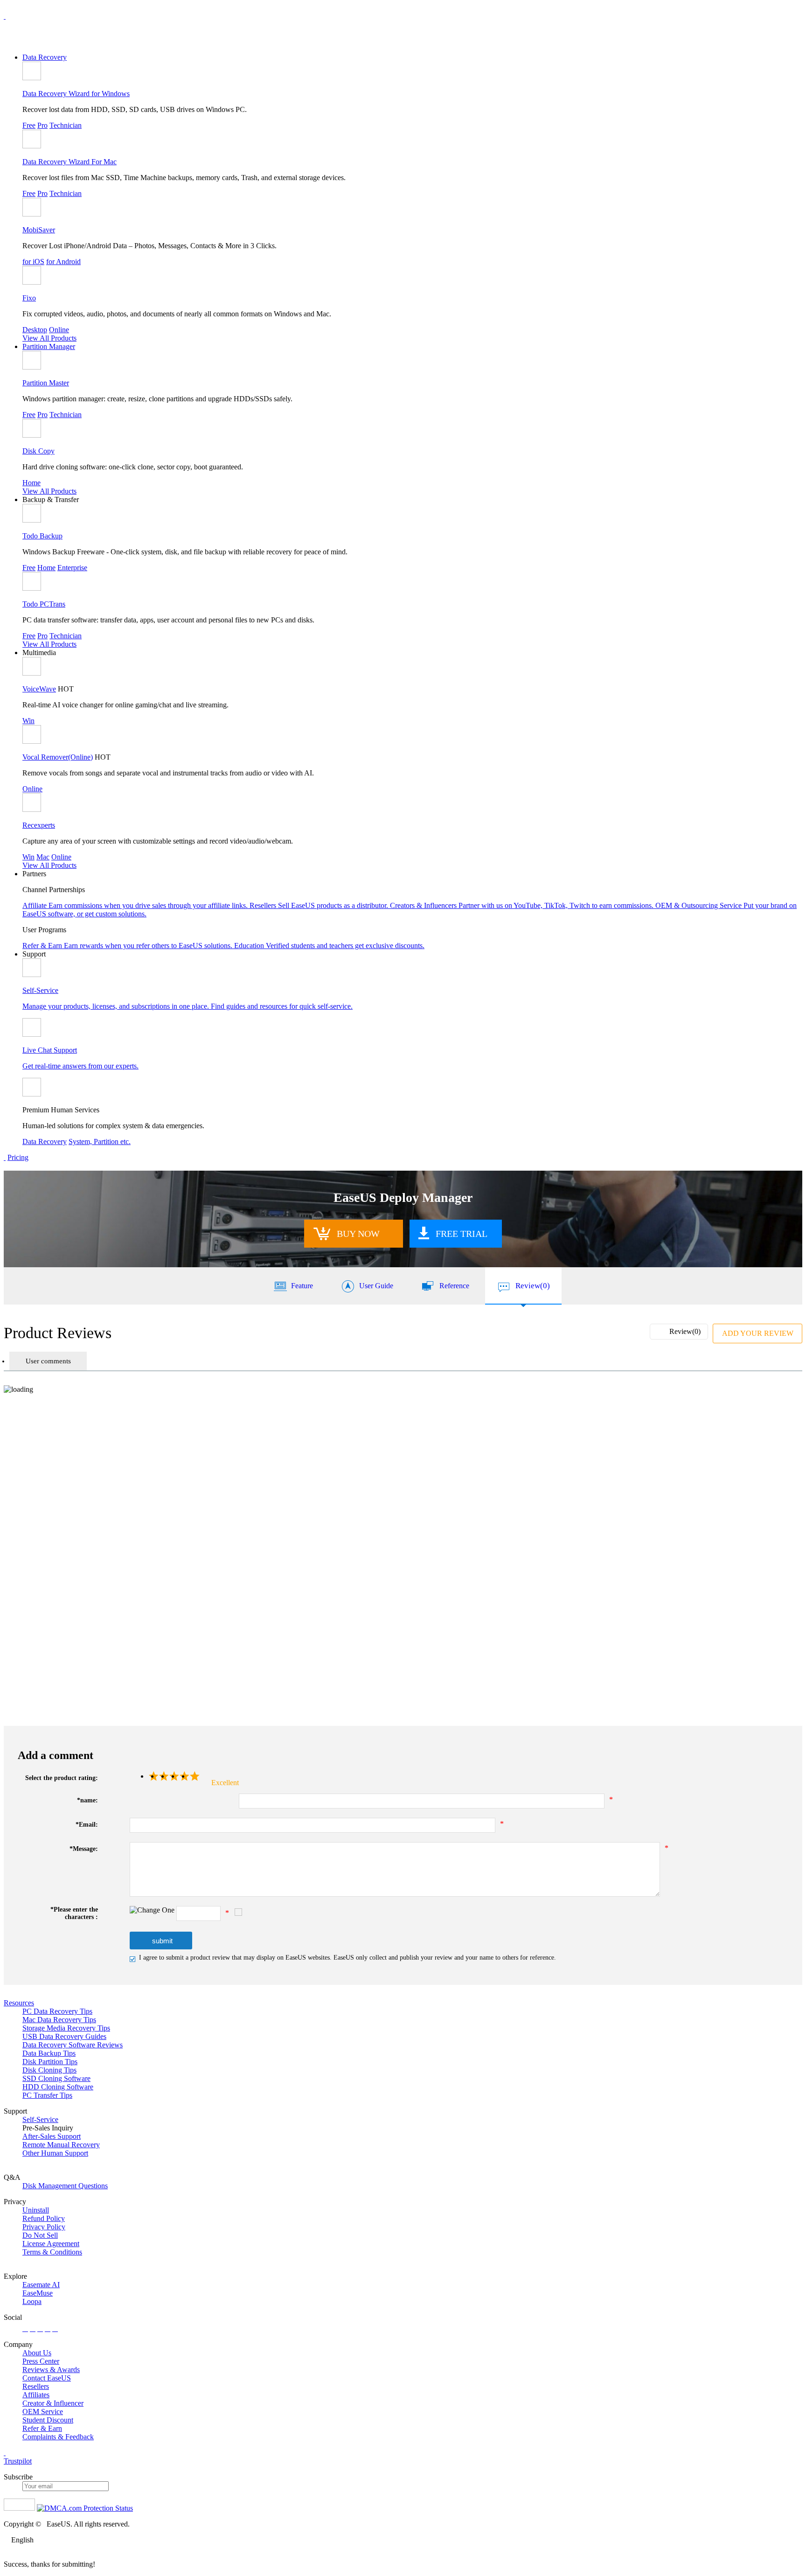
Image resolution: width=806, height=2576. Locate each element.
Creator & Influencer (53, 2403)
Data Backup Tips (49, 2053)
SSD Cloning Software (56, 2078)
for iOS (33, 262)
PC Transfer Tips (47, 2095)
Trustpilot (18, 2461)
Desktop (35, 330)
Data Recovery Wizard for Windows (76, 94)
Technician (66, 125)
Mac (43, 857)
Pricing (18, 1157)
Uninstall (36, 2210)
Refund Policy (44, 2218)
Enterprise (72, 568)
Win (28, 721)
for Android (63, 262)
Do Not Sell (40, 2235)
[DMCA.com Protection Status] (85, 2508)
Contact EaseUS (47, 2378)
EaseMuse (38, 2293)
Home (31, 483)
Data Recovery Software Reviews (73, 2045)
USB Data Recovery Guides (64, 2036)
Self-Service (40, 2119)
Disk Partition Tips (50, 2062)
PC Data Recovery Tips (57, 2011)
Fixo (29, 298)
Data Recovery (45, 57)
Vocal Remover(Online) (58, 757)
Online (59, 330)
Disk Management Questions (65, 2186)
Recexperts (39, 825)
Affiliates (36, 2395)
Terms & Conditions (52, 2252)
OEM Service (43, 2412)
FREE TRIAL (462, 1234)
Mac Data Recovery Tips (59, 2020)
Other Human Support (55, 2153)
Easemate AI (41, 2285)
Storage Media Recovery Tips (66, 2028)
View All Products (49, 338)
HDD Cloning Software (58, 2087)
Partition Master (46, 383)
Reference (454, 1286)
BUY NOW (358, 1234)
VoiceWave (39, 689)
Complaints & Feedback (58, 2437)
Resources (19, 2003)
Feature (302, 1286)
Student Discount (48, 2420)
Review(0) (533, 1286)
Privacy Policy (44, 2227)
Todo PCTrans (44, 604)
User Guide (376, 1286)
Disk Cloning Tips (49, 2070)
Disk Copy (38, 451)
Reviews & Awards (51, 2370)
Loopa (32, 2301)
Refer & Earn (42, 2428)
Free (29, 125)
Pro (42, 125)
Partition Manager (49, 346)
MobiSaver (39, 230)
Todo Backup (42, 536)
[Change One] (152, 1910)
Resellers (36, 2386)
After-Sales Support (52, 2136)
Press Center (41, 2361)
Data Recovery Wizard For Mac (69, 162)
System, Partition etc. (100, 1141)
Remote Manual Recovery (61, 2145)
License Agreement (51, 2244)
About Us (37, 2353)
